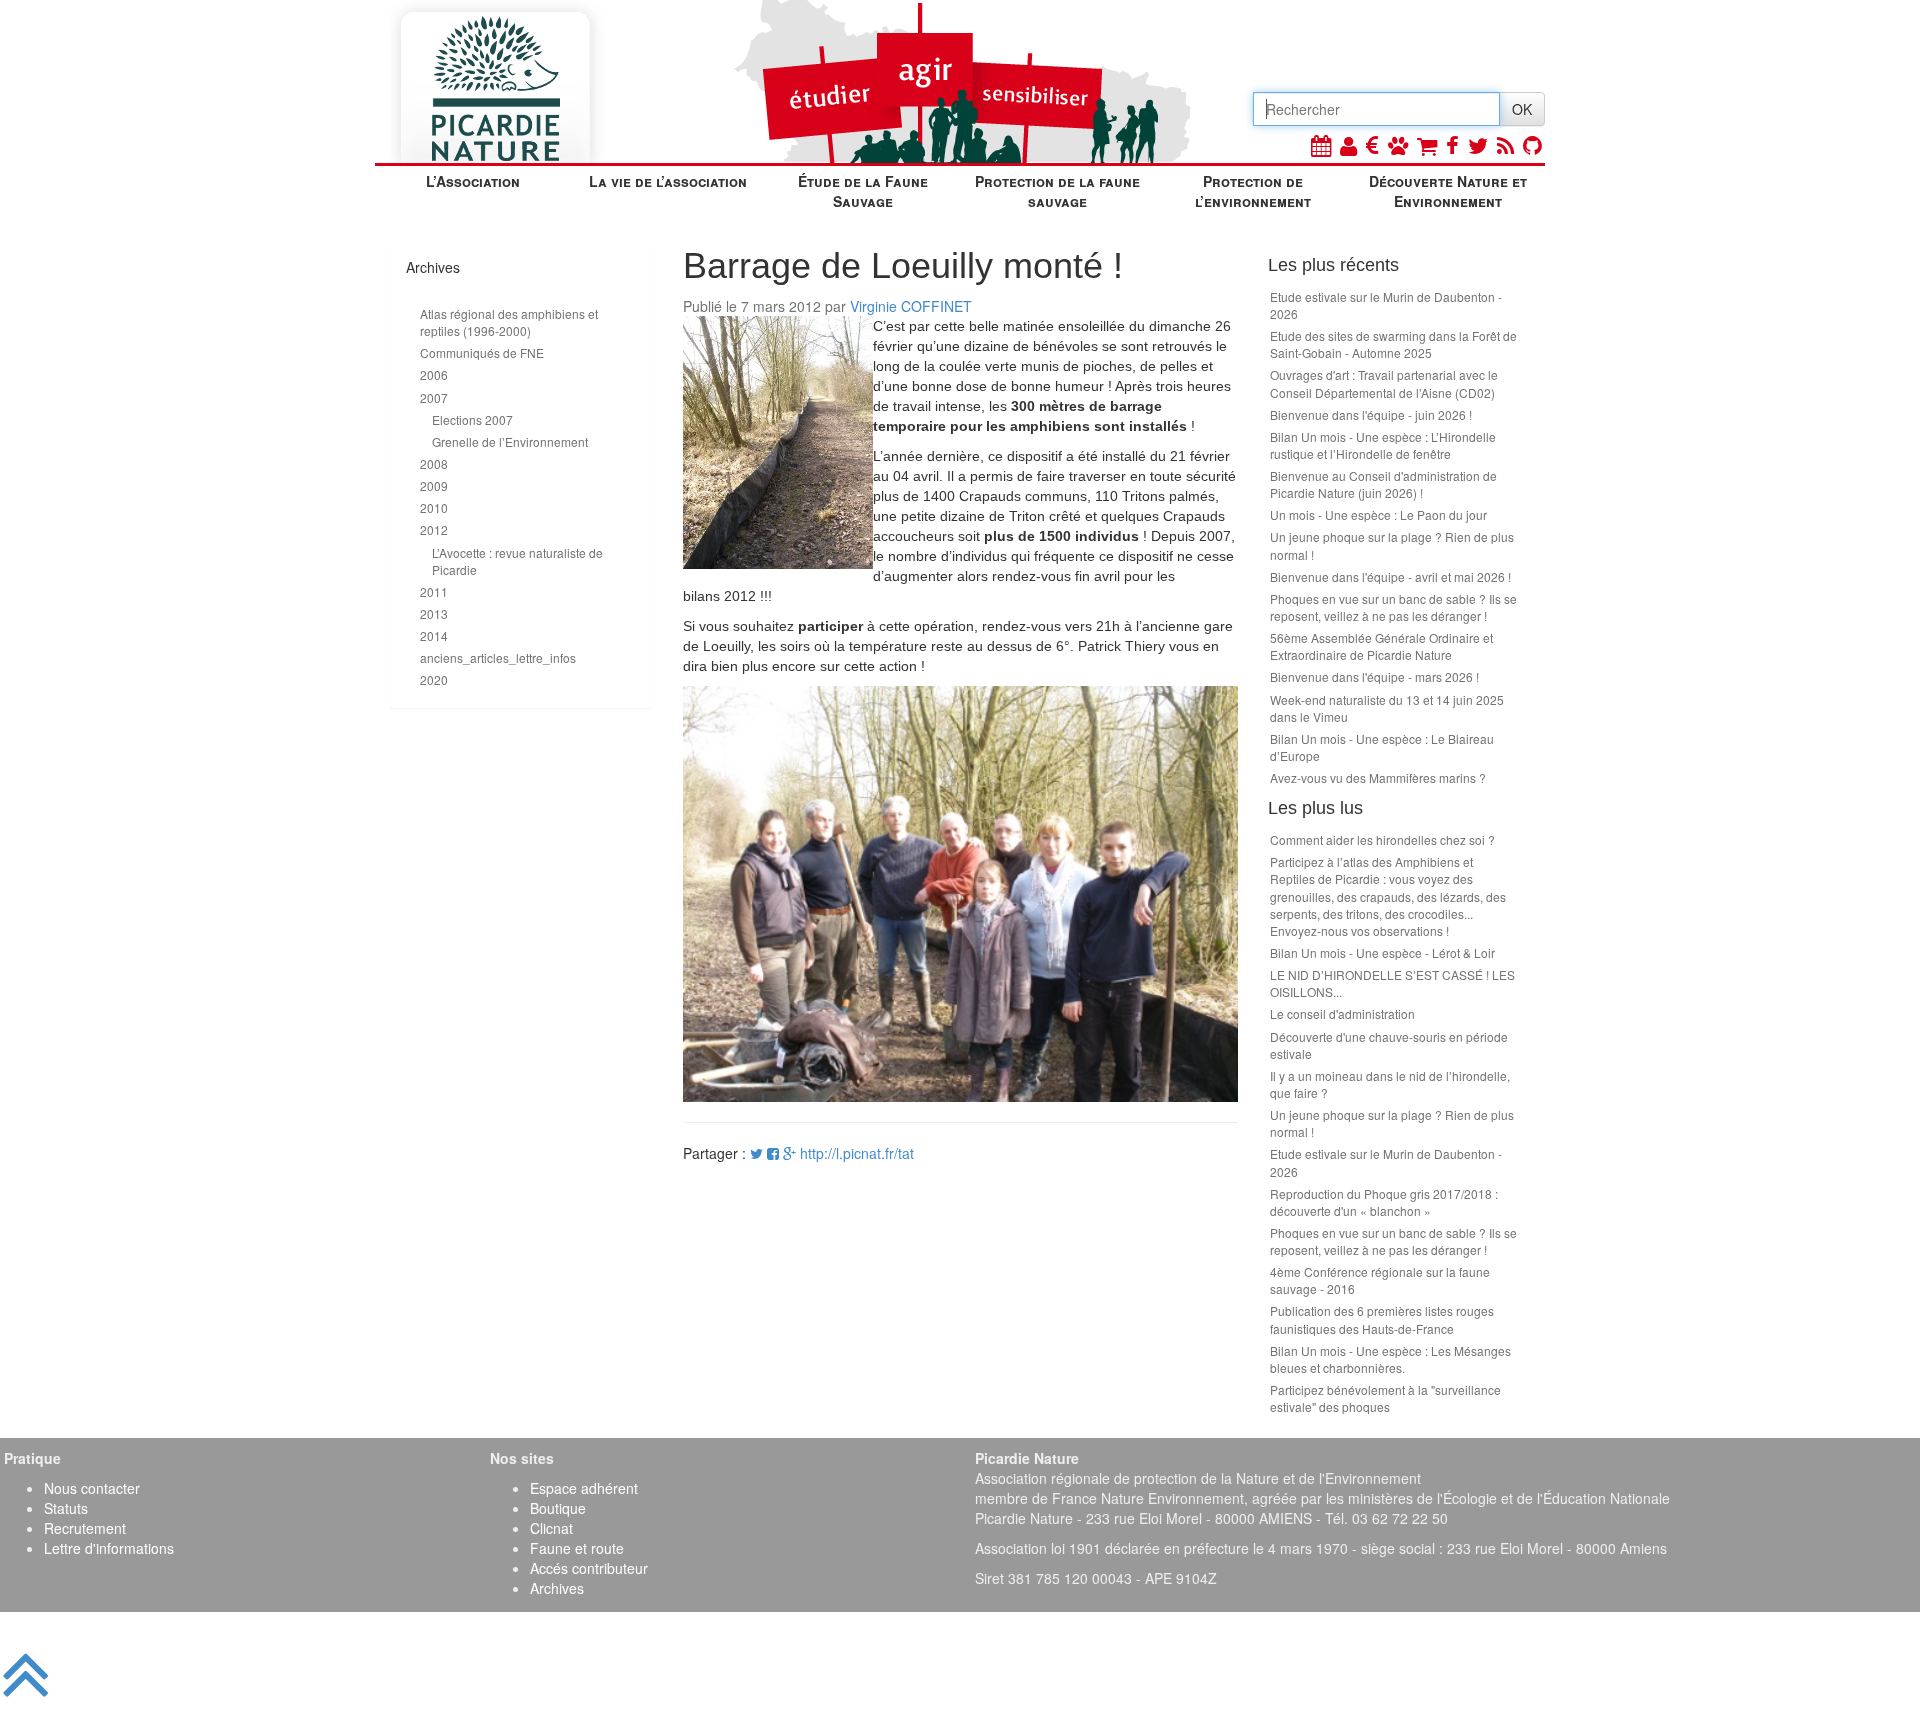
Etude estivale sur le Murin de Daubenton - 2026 (1386, 305)
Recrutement (85, 1528)
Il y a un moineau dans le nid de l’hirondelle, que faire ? (1390, 1084)
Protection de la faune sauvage (1057, 191)
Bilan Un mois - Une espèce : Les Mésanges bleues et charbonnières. (1390, 1359)
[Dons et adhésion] (1372, 144)
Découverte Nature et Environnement (1448, 191)
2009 (434, 485)
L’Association (473, 181)
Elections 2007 (472, 419)
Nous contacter (92, 1488)
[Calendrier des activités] (1321, 144)
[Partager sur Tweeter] (758, 1153)
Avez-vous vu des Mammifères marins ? (1378, 777)
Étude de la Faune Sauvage (863, 191)
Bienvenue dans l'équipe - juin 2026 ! (1371, 414)
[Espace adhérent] (1348, 144)
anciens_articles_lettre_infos (498, 657)
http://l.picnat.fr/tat (857, 1153)
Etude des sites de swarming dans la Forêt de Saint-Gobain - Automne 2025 (1393, 344)
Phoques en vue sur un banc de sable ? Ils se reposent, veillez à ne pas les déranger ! (1393, 607)
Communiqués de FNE (482, 352)
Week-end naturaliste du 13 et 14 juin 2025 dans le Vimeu (1387, 708)
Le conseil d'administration (1342, 1013)
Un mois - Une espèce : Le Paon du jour (1378, 514)
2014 (434, 635)
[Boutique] (1427, 144)
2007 (434, 397)
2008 (434, 463)
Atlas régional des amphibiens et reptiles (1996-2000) (509, 322)
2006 (434, 374)
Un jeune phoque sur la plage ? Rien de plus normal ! (1392, 545)
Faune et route (577, 1548)
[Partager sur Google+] (789, 1153)
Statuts (66, 1508)
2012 (434, 529)
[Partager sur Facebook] (773, 1153)
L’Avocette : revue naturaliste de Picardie (517, 561)
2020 (434, 679)
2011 (434, 591)
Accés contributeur (589, 1568)
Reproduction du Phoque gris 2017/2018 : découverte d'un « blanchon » (1384, 1202)
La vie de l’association (668, 181)
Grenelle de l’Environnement (510, 441)
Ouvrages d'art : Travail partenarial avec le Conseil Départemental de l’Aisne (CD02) (1384, 383)
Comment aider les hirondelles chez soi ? (1382, 839)
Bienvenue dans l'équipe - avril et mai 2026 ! (1390, 576)
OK (1522, 109)
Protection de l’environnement (1253, 191)
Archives (557, 1588)
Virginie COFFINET (911, 306)
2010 (434, 507)
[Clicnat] (1398, 144)
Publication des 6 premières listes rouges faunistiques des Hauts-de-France (1382, 1319)
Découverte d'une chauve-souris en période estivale (1389, 1045)
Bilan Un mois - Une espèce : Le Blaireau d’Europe (1382, 747)
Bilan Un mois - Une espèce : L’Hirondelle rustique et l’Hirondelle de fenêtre (1383, 445)
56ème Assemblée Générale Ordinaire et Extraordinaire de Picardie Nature (1381, 646)
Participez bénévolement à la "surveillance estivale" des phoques (1385, 1398)
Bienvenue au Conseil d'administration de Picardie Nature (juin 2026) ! (1383, 484)
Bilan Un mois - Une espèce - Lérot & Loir (1382, 952)
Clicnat (551, 1528)
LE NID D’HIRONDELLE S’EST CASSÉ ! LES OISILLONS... (1392, 983)
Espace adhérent (584, 1488)
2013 (434, 613)
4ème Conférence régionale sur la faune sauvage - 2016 (1380, 1280)
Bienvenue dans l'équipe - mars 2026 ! (1374, 676)
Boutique (558, 1508)
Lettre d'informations (109, 1548)
